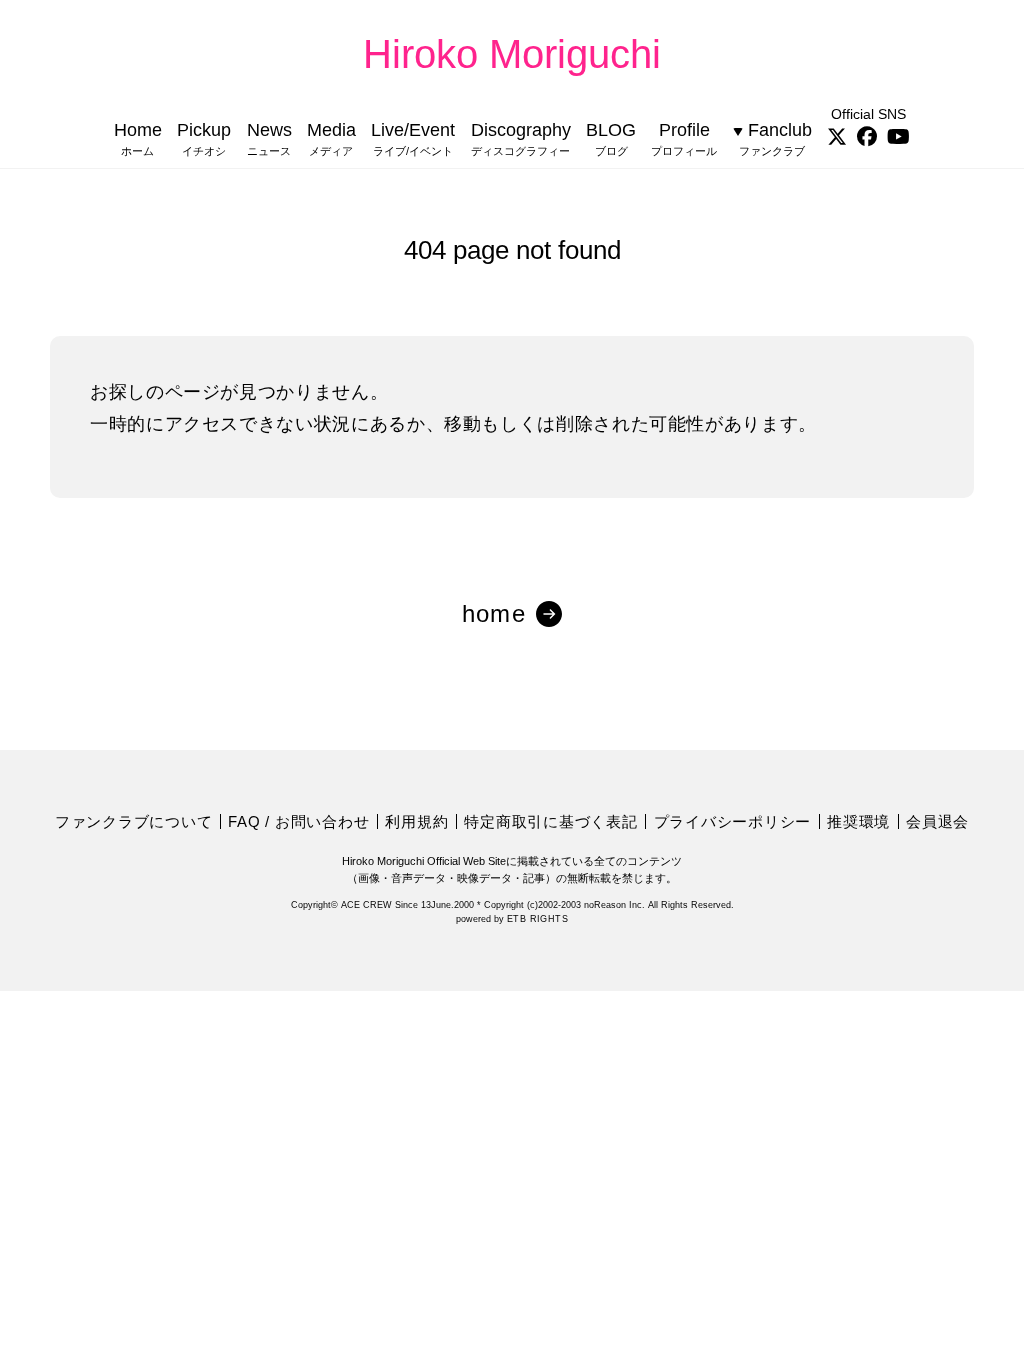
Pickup (204, 138)
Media (331, 138)
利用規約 (416, 821)
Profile (684, 138)
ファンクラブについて (134, 821)
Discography (521, 138)
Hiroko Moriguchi (512, 54)
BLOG (611, 138)
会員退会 (937, 821)
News (269, 138)
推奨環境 (858, 821)
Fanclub (775, 138)
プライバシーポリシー (733, 821)
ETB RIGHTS (537, 919)
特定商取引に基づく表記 (550, 821)
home (494, 613)
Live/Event (413, 138)
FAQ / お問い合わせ (298, 821)
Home (138, 138)
